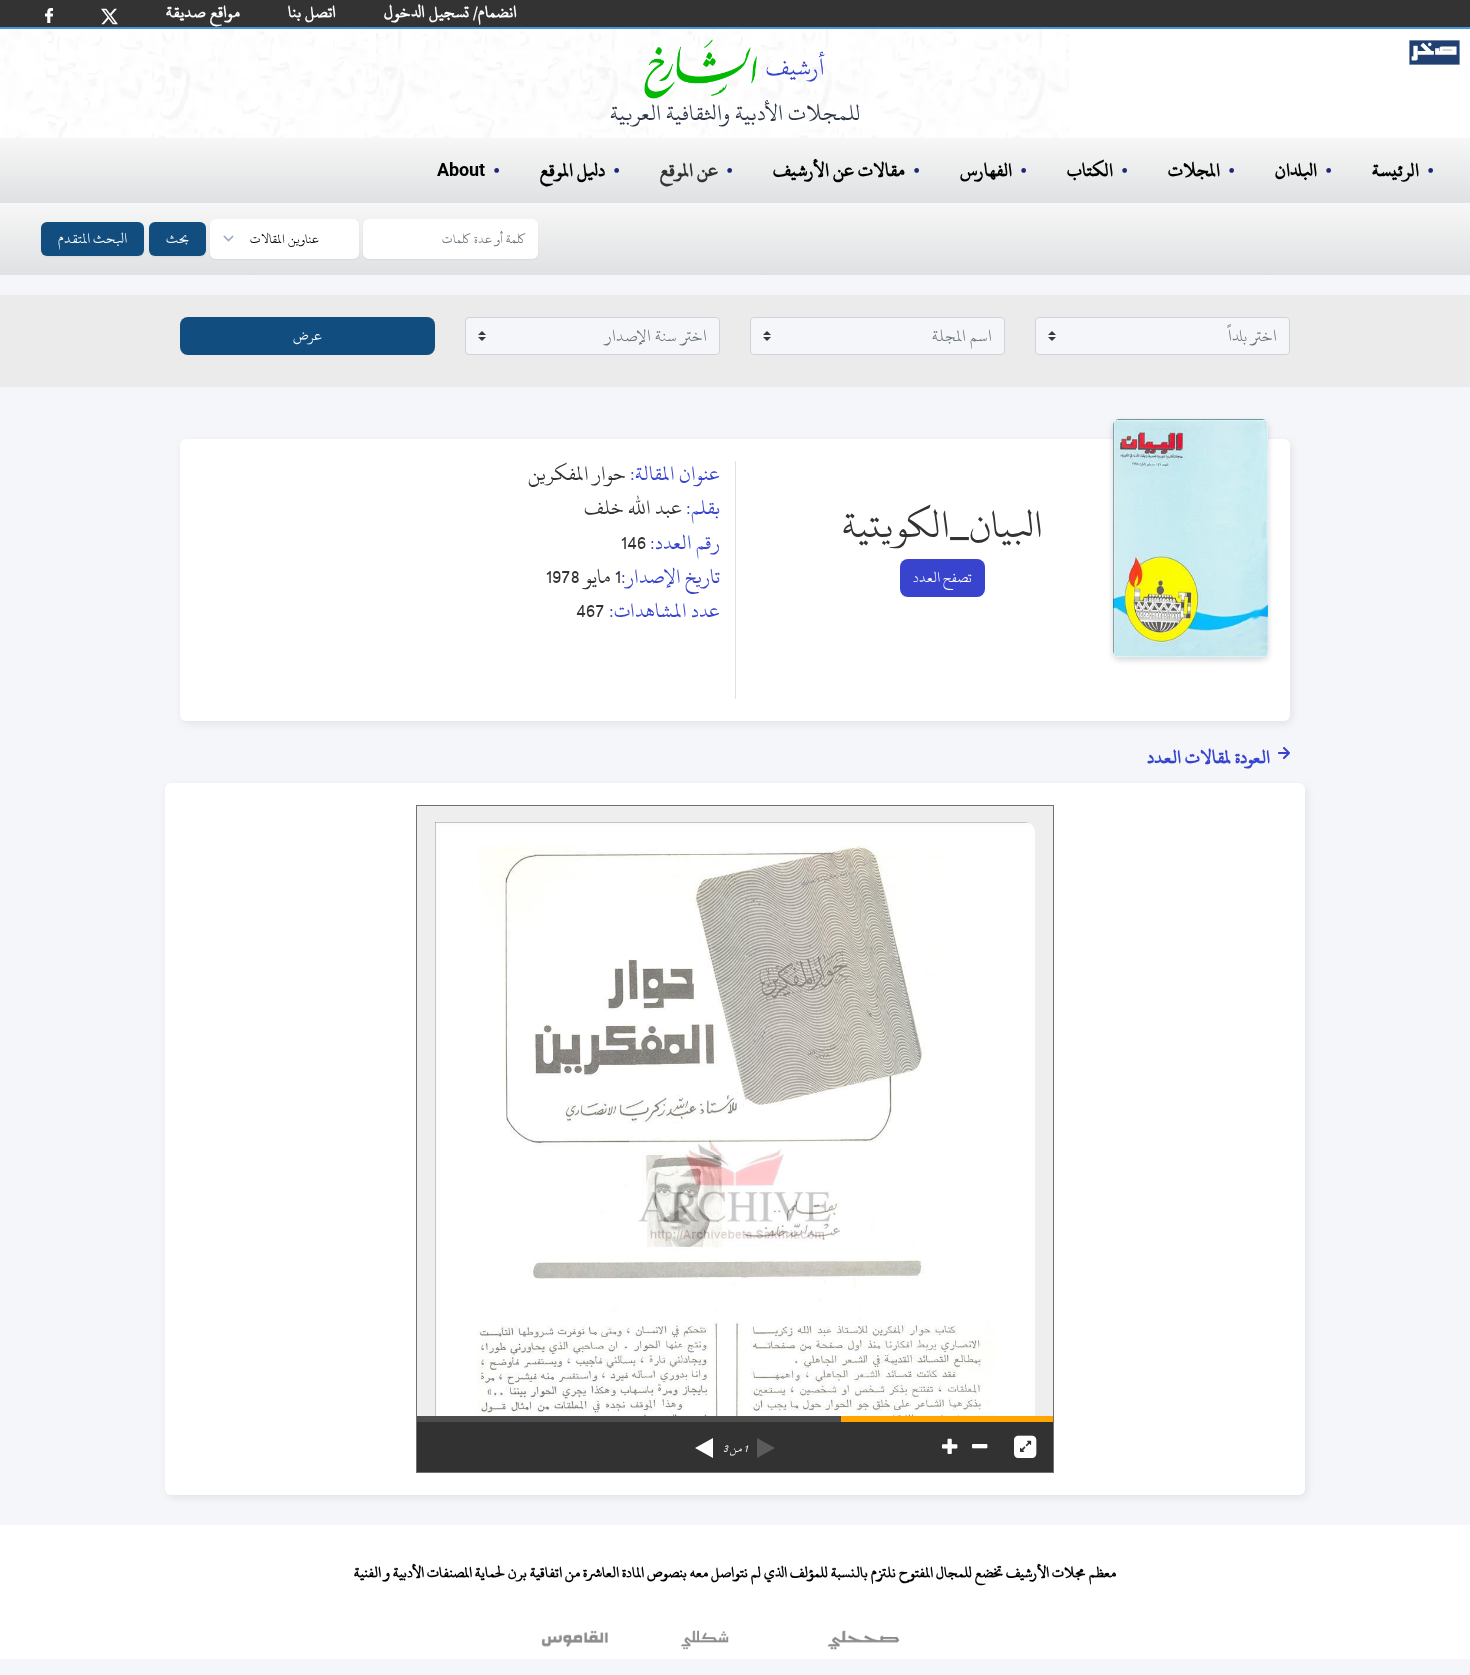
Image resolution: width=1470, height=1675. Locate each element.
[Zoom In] (949, 1447)
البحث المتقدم (92, 238)
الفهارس (986, 170)
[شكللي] (705, 1644)
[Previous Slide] (766, 1441)
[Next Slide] (704, 1441)
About (461, 171)
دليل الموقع (572, 170)
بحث (177, 238)
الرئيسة (1395, 170)
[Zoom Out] (979, 1447)
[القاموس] (577, 1644)
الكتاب (1090, 170)
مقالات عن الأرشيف (839, 170)
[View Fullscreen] (1025, 1447)
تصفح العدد (942, 577)
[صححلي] (863, 1644)
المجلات (1194, 170)
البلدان (1296, 170)
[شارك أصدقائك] (49, 15)
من (735, 1449)
